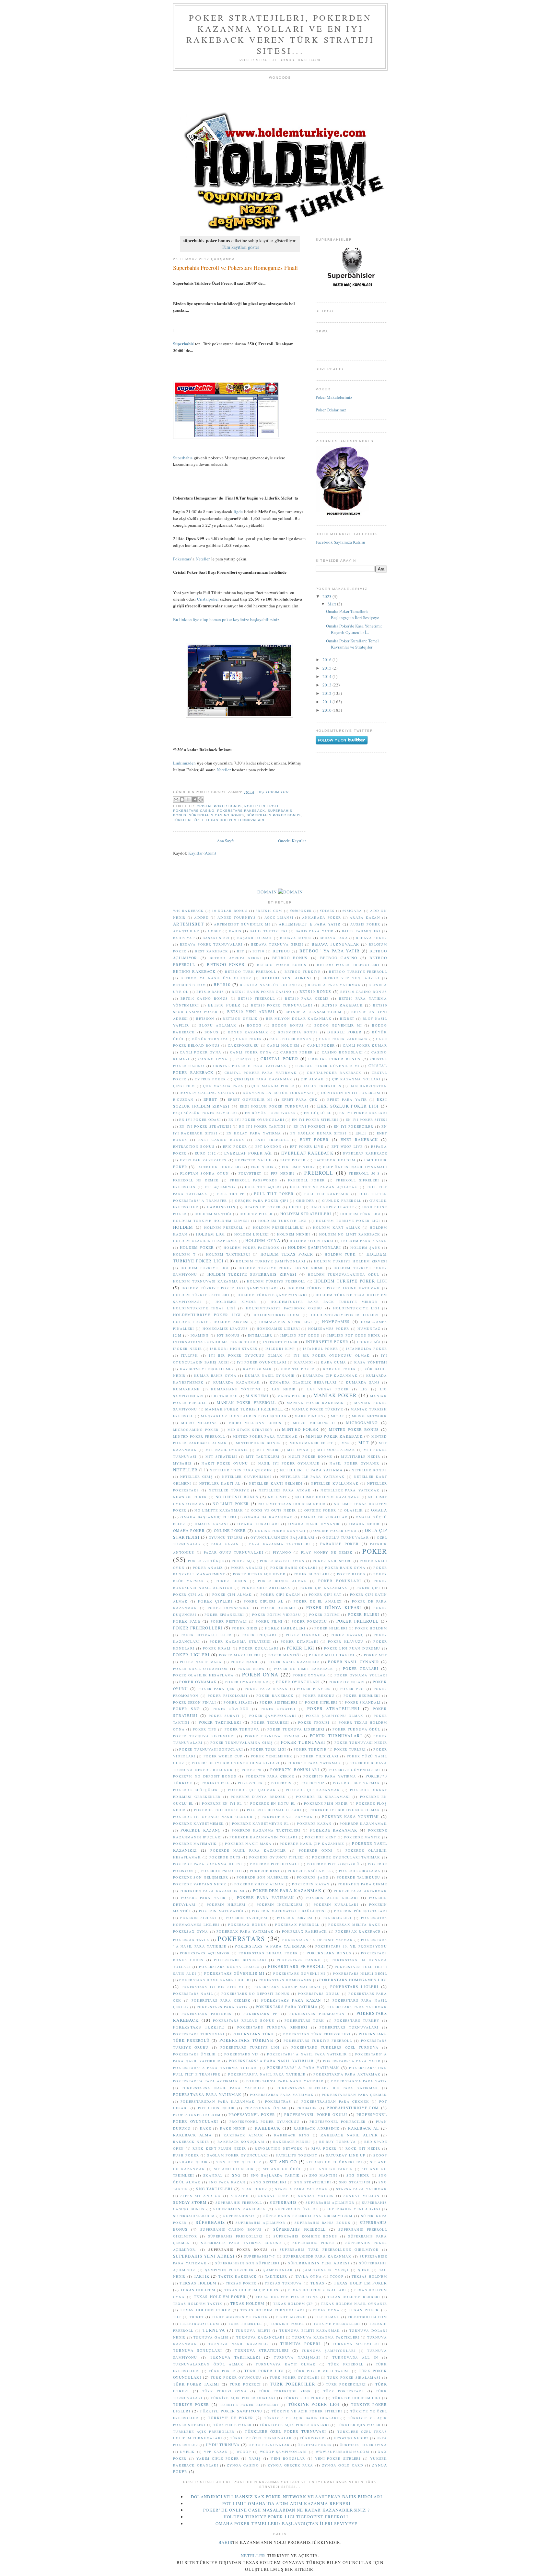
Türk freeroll (346, 2364)
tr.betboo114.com (367, 2317)
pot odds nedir (216, 2108)
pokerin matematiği (221, 1911)
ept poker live (307, 1146)
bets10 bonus (315, 991)
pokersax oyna (191, 1931)
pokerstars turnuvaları (349, 2027)
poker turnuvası (303, 1742)
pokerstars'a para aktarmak (347, 2074)
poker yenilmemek (272, 1756)
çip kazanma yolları (356, 1079)
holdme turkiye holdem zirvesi (211, 1322)
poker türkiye (310, 1749)
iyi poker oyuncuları (262, 1362)
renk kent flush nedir (219, 2148)
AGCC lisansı (279, 917)
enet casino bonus (221, 1140)
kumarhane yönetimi (236, 1389)
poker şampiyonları (273, 1716)
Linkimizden (184, 763)
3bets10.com (269, 911)
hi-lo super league (332, 1207)
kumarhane (186, 1389)
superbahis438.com (194, 2216)
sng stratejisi (355, 2182)
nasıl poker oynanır (355, 1463)
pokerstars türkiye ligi (250, 2047)
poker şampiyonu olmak (335, 1716)
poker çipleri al (263, 1601)
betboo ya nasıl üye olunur (216, 978)
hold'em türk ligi (361, 1214)
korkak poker (339, 1369)
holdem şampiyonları (315, 1247)
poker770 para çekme (270, 1776)
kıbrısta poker (298, 1369)
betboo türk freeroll (251, 972)
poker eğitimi (324, 1615)
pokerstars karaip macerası (287, 1987)
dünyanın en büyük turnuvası (278, 1093)
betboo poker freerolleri (348, 965)
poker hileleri (331, 1628)
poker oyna (260, 1674)
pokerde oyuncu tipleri (277, 1857)
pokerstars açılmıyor (205, 1953)
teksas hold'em (369, 2276)
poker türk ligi (268, 1749)
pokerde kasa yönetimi (350, 1817)
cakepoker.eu (244, 1045)
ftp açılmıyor (221, 1187)
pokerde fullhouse (216, 1810)
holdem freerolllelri (279, 1227)
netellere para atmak (285, 1490)
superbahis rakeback (239, 2209)
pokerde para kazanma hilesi (207, 1864)
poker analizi (246, 1568)
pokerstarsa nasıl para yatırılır (223, 2088)
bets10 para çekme (307, 998)
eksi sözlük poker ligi (348, 1106)
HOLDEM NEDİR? (294, 1234)
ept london (268, 1146)
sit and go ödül (282, 2169)
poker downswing (229, 1608)
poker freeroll (262, 806)
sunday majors (316, 2196)
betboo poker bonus (282, 965)
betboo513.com (189, 985)
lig (364, 1389)
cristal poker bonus (219, 806)
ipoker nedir (187, 1349)
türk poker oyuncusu (236, 2377)
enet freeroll (272, 1140)
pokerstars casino (194, 811)
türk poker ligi (264, 2371)
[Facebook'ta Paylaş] (194, 799)
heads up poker (263, 1207)
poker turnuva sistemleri (204, 1736)
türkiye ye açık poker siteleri (307, 2411)
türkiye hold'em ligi (356, 2398)
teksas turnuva (283, 2283)
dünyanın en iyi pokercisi (351, 1093)
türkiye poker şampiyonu (231, 2411)
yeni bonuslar (288, 2458)
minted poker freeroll (199, 1436)
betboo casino (339, 958)
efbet (210, 1099)
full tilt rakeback (327, 1194)
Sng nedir (358, 2175)
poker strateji (278, 1709)
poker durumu (278, 1608)
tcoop (337, 2276)
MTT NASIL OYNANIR (227, 1450)
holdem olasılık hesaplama (205, 1241)
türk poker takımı (196, 2384)
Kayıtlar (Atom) (202, 853)
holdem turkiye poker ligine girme (281, 1268)
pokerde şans (313, 1877)
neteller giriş (197, 1477)
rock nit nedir (363, 2148)
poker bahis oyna (345, 1568)
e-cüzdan (183, 1099)
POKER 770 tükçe (206, 1561)
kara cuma (333, 1362)
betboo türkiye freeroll (358, 972)
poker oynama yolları (361, 1675)
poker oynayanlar (247, 1682)
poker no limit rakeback (304, 1669)
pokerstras (278, 2101)
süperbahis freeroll (300, 2229)
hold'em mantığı (213, 1214)
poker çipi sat (325, 1594)
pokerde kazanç (201, 1830)
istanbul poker (321, 1349)
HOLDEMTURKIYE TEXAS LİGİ (204, 1308)
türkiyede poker (232, 2425)
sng (236, 2175)
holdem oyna (263, 1240)
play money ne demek (327, 1552)
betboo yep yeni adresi (351, 978)
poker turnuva (242, 1729)
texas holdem (247, 2303)
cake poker (249, 1039)
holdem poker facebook (251, 1248)
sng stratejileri (313, 2182)
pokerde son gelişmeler (201, 1877)
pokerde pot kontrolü (333, 1864)
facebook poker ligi (220, 1167)
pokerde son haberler (262, 1877)
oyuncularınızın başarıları (282, 1537)
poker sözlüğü (231, 1709)
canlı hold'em (283, 1045)
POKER (375, 1551)
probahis (307, 2108)
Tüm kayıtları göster (240, 247)
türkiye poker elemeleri (249, 2405)
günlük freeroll (342, 1201)
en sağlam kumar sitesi (318, 1133)
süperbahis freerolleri (235, 2236)
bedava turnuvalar (336, 944)
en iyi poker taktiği (262, 1126)
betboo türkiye (303, 972)
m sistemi (257, 1396)
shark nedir (194, 2162)
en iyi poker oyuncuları (256, 1120)
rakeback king (292, 2135)
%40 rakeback (188, 911)
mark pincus (309, 1416)
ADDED (201, 917)
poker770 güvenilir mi (355, 1770)
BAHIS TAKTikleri (268, 931)
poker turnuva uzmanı (272, 1736)
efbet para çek (300, 1099)
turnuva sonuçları (198, 2350)
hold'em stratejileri (306, 1214)
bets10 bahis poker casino (262, 992)
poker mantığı (285, 1655)
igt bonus (228, 1335)
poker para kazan (266, 1689)
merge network (369, 1416)
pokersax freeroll (297, 1925)
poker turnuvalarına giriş (242, 1742)
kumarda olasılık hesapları (303, 1382)
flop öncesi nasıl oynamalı (355, 1167)
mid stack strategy (250, 1430)
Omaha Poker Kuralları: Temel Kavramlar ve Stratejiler (352, 644)
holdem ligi (211, 1234)
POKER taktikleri (220, 1722)
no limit (277, 1497)
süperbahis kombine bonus (305, 2236)
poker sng (186, 1709)
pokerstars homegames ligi (353, 1980)
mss (346, 1443)
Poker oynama (309, 1675)
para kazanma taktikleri (280, 1544)
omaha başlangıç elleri (208, 1517)
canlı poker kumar (365, 1045)
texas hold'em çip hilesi (252, 2290)
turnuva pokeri (300, 2344)
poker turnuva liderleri (296, 1729)
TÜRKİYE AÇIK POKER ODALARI (243, 2398)
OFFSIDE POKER (320, 1510)
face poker (293, 1160)
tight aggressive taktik (240, 2317)
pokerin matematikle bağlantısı (289, 1911)
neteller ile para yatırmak (313, 1477)
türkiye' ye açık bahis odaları (301, 2418)
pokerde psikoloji (222, 1871)
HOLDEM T (184, 1254)
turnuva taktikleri (235, 2357)
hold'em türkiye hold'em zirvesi (211, 1221)
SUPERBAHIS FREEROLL (239, 2202)
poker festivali (229, 1621)
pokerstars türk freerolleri (317, 2034)
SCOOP (380, 2155)
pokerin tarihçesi (247, 1918)
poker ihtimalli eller (206, 1635)
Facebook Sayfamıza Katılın (340, 542)
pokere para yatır (204, 1898)
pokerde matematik (195, 1844)
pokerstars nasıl (193, 1994)
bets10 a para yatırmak (334, 985)
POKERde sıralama (360, 1871)
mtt (364, 1443)
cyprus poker (210, 1079)
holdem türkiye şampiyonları (272, 1295)
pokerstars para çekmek (221, 2000)
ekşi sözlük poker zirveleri (205, 1113)
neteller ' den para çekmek (241, 1470)
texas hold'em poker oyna (287, 2297)
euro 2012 (205, 1153)
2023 (327, 596)
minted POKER (300, 1429)
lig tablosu (225, 1396)
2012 (327, 693)
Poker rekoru (319, 1696)
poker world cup (223, 1756)
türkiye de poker (304, 2398)
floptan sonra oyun (204, 1173)
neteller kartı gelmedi (276, 1483)
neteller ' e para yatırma (311, 1470)
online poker (230, 1530)
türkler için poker (359, 2425)
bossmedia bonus (298, 1032)
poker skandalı (363, 1702)
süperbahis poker (313, 2243)
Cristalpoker (208, 599)
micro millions (199, 1423)
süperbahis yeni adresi (204, 2256)
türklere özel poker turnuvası (285, 2431)
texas (318, 2283)
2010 (327, 710)
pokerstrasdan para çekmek (335, 2101)
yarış (255, 2458)
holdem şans (365, 1248)
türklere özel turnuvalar (261, 2438)
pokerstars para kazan (291, 2000)
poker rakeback (275, 1696)
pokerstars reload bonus (244, 2020)
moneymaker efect (311, 1443)
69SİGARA (352, 911)
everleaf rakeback (307, 1153)
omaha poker (189, 1530)
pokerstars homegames (285, 1980)
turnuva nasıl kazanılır (239, 2344)
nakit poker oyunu (225, 1463)
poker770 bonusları (295, 1770)
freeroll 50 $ (364, 1173)
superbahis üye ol (297, 2209)
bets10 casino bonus (364, 992)
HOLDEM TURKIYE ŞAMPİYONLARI (271, 1261)
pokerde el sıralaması (323, 1797)
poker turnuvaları (336, 1736)
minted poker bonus (354, 1429)
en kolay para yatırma (254, 1133)
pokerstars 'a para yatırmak (270, 1946)
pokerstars (241, 1938)
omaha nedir (364, 1524)
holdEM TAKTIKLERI (228, 1254)
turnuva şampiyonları (329, 2351)
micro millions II (314, 1423)
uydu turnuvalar (269, 2445)
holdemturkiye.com (276, 1315)
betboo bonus (290, 958)
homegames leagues (225, 1328)
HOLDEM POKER (197, 1247)
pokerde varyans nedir (200, 1884)
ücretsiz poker (315, 2445)
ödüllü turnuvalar (346, 1537)
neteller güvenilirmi (246, 1477)
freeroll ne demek (196, 1180)
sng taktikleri (214, 2189)
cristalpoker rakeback (334, 1073)
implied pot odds (300, 1335)
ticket (197, 2317)
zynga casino (243, 2465)
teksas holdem (198, 2283)
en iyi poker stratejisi (205, 1126)
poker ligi (301, 1648)
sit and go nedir (234, 2169)
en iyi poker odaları (363, 1113)
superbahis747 (239, 2216)
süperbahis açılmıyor (260, 2223)
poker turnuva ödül (356, 1729)
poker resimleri (362, 1696)
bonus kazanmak (248, 1032)
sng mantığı (323, 2175)
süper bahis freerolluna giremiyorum (308, 2216)
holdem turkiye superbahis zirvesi (252, 1274)
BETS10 (222, 984)
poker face (187, 1621)
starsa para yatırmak (362, 2189)
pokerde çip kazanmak (313, 1790)
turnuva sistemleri (356, 2344)
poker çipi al (188, 1594)
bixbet (347, 1018)
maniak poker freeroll (246, 1403)
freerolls (184, 1187)
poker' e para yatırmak (314, 1763)
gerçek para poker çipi (261, 1201)
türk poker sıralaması (354, 2377)
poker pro (352, 1689)
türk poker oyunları (294, 2377)
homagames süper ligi (286, 1322)
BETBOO (281, 951)
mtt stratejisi (221, 1456)
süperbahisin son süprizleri (247, 2263)
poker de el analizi (318, 1601)
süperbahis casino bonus (216, 815)
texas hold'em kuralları (317, 2290)
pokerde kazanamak (363, 1823)
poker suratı (224, 1716)
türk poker (222, 2371)
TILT (177, 2317)
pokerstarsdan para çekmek (354, 2095)
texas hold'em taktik (198, 2304)
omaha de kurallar (324, 1517)
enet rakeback (359, 1139)
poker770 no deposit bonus (205, 1776)
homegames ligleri (278, 1328)
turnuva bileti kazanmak (310, 2330)
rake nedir (233, 2128)
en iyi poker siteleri (315, 1120)
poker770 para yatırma (330, 1776)
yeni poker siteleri (338, 2458)
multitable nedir (361, 1456)
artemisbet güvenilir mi (242, 924)
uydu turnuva (223, 2445)
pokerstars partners (206, 2014)
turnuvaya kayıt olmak (286, 2364)
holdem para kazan (364, 1241)
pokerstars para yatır (222, 2007)
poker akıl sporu (332, 1561)
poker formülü (309, 1621)
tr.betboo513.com (199, 2324)
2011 (327, 702)
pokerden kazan (311, 1884)
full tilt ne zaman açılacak (324, 1187)
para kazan (225, 1544)
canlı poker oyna (201, 1052)
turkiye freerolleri (337, 2324)
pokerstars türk (253, 2034)
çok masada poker (273, 1086)
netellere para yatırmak (350, 1490)
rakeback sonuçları (241, 2142)
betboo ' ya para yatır (330, 951)
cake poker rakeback (344, 1039)
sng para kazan (227, 2182)
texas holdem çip (293, 2304)
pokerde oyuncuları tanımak (346, 1857)
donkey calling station (207, 1093)
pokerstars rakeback (241, 811)
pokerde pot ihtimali (274, 1864)
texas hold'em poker (220, 2297)
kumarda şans (363, 1382)
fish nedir (262, 1167)
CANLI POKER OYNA (251, 1052)
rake (205, 2128)
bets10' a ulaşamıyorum (313, 1012)
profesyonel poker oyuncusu (264, 2122)
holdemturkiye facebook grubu (284, 1308)
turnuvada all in (355, 2357)
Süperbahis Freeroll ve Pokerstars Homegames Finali (235, 268)
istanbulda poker (367, 1349)
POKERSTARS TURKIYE (198, 2027)
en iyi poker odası (200, 1120)
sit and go (283, 2162)
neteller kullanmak (335, 1483)
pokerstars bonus (329, 1953)
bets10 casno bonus (204, 998)
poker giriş (245, 1628)
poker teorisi (314, 1722)
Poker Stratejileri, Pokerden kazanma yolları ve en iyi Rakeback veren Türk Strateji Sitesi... (280, 34)
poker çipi (368, 1588)
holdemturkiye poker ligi (207, 1315)
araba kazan (365, 917)
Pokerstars (182, 559)
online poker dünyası (280, 1531)
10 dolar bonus (230, 911)
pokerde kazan (314, 1823)
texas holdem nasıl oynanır (354, 2304)
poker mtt (376, 1655)
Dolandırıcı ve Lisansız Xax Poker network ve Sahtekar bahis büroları (286, 2497)
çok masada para (223, 1086)
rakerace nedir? (292, 2142)
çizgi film (184, 1086)
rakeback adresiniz (316, 2128)
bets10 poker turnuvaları (281, 1005)
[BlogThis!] (182, 799)
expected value (253, 1160)
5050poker (301, 911)
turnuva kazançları (260, 2337)
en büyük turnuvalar (271, 1113)
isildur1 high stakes (233, 1349)
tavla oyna (309, 2276)
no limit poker (231, 1504)
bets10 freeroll (257, 998)
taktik (202, 2276)
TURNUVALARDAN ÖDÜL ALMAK (208, 2364)
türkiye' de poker (231, 2418)
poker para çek (217, 1689)
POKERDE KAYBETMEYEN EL (261, 1823)
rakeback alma (192, 2135)
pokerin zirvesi (295, 1918)
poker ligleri (191, 1655)
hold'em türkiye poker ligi (348, 1221)
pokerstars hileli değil (360, 1973)
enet (361, 1133)
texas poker (364, 2310)
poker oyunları (347, 1682)
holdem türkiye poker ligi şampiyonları (230, 1288)
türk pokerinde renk (285, 2391)
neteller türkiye (229, 1490)
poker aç (242, 1561)
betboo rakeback (194, 971)
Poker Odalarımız (331, 410)
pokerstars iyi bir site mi (212, 1987)
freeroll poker (306, 1180)
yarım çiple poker (218, 2458)
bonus (212, 1032)
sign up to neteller (239, 2162)
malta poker (292, 1396)
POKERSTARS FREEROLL (296, 1966)
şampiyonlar (278, 2270)
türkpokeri (313, 2438)
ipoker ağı (369, 1342)
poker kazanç (347, 1635)
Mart (332, 604)
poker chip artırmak (266, 1588)
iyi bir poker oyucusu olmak (246, 1355)
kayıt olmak (258, 1369)
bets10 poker (224, 1005)
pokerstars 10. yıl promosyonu (351, 1946)
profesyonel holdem (197, 2115)
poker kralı (217, 1648)
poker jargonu (303, 1635)
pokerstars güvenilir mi (234, 1973)
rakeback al (364, 2128)
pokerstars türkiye (246, 2040)
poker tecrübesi (270, 1722)
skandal (213, 2175)
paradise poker (339, 1544)
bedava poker (371, 938)
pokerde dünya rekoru (258, 1797)
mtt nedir (268, 1450)
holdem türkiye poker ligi (351, 1281)
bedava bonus (296, 938)
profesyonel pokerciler (338, 2122)
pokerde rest (265, 1871)
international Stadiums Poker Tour (214, 1342)
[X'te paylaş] (188, 799)
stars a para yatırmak (301, 2189)
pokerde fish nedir (326, 1803)
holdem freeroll (224, 1227)
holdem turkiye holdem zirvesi (350, 1261)
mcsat (338, 1416)
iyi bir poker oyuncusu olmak (332, 1355)
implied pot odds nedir (354, 1335)
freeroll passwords (254, 1180)
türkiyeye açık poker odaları (294, 2425)
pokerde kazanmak (334, 1830)
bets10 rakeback (342, 1005)
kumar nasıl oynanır (270, 1375)
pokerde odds (316, 1850)
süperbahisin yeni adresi (319, 2263)
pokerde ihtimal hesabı (274, 1810)
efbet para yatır (347, 1099)
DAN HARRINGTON (368, 1086)
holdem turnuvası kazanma (206, 1281)
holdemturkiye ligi (356, 1308)
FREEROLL (319, 1173)
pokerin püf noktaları (361, 1911)
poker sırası (238, 1702)
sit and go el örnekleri (334, 2162)
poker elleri (364, 1614)
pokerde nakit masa (248, 1844)
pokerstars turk (304, 2020)
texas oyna (326, 2310)
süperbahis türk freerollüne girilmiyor (329, 2249)
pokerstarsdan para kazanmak (218, 2101)
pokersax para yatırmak (245, 1931)
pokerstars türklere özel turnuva (335, 2047)
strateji (240, 2196)
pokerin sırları (198, 1918)
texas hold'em (198, 2290)
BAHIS (235, 931)
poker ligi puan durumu (352, 1648)
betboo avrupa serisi (235, 958)
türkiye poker (191, 2404)
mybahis (182, 1463)
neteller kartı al (220, 1483)
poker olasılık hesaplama (203, 1675)
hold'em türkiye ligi (283, 1221)
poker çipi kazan (280, 1594)
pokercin (281, 1783)
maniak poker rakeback (315, 1403)
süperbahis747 (260, 2256)
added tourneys (237, 917)
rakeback (268, 2128)
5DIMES (327, 911)
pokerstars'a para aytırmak (206, 2081)
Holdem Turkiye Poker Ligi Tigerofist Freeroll (287, 2517)
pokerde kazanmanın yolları (263, 1837)
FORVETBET (250, 1173)
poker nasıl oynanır (354, 1662)
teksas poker (241, 2283)
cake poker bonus (290, 1039)
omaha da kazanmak (268, 1517)
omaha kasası (211, 1524)
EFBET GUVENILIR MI (250, 1099)
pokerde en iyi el (222, 1803)
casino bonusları (342, 1052)
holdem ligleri (251, 1234)
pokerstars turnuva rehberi (272, 2027)
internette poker (327, 1342)
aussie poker (365, 924)
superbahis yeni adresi (353, 2209)
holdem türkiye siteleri (201, 1295)
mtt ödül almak (336, 1450)
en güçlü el (318, 1113)
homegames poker (329, 1328)
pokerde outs (225, 1857)
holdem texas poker (287, 1254)
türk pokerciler (292, 2384)
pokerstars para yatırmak (357, 2007)
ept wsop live (347, 1146)
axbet (214, 931)
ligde (238, 512)
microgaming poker (196, 1430)
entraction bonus (194, 1146)
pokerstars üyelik (194, 2054)
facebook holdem (335, 1160)
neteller (185, 1470)
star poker (254, 2189)
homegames (336, 1322)
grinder (305, 1201)
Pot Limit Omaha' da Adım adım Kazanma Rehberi (286, 2503)
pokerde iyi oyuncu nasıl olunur (213, 1817)
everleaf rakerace (365, 1153)
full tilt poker (274, 1194)
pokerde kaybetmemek (198, 1823)
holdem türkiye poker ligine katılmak (334, 1288)
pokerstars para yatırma (287, 2007)
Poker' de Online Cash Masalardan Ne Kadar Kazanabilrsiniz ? (286, 2510)
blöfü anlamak (218, 1025)
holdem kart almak (337, 1227)
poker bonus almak (282, 1581)
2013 (327, 685)
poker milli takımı (332, 1655)
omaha (379, 1510)
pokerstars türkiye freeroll (318, 2041)
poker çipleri (215, 1601)
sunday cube (273, 2196)
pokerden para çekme (362, 1884)
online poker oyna (335, 1531)
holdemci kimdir (236, 1302)
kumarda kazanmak (237, 1382)
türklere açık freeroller (204, 2432)
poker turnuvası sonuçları (211, 1749)
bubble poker (344, 1032)
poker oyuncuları (298, 1682)
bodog (254, 1025)
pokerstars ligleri (354, 1987)
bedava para (334, 938)
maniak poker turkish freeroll (244, 1409)
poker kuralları (259, 1648)
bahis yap (184, 938)
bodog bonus (288, 1025)
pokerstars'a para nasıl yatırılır (285, 2081)
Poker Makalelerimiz (334, 397)
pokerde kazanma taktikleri (266, 1830)
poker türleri (350, 1749)
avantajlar (186, 931)
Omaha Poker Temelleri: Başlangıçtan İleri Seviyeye (353, 615)
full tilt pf (231, 1194)
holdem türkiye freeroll (276, 1281)
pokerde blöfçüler (196, 1790)
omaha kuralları (258, 1524)
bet (241, 951)
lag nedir (284, 1389)
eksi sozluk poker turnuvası (274, 1106)
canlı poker (321, 1045)
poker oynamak (198, 1682)
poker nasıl (245, 1662)
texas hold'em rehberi (354, 2297)
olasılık (354, 1510)
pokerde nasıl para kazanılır (248, 1850)
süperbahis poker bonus (274, 815)
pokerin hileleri (226, 1904)
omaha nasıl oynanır (314, 1524)
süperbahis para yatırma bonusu (241, 2243)
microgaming (362, 1423)
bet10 (258, 951)
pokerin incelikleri (280, 1904)
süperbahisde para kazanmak (317, 2256)
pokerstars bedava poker (268, 1953)
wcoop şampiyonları (283, 2452)
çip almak (312, 1079)
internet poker (280, 1342)
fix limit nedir (299, 1167)
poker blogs (351, 1574)
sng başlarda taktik (275, 2175)
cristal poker (280, 1059)
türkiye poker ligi (314, 2404)
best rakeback (211, 951)
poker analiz (208, 1568)
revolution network (279, 2148)
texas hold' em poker (360, 2283)
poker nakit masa (201, 1662)
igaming (200, 1335)
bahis (226, 2542)
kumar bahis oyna (215, 1375)
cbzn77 (244, 1059)
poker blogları (311, 1574)
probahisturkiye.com (353, 2108)
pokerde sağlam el (309, 1871)
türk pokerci (245, 2384)
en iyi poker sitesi (366, 1120)
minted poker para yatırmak (265, 1436)
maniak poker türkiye (317, 1409)
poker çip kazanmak (323, 1588)
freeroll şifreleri (357, 1180)
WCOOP (244, 2452)
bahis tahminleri (361, 931)
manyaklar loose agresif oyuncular (244, 1416)
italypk (190, 1355)
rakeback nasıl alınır (349, 2135)
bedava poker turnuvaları (211, 944)
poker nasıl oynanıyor (200, 1669)
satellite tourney (297, 2155)
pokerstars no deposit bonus (256, 1994)
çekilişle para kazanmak (263, 1079)
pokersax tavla (191, 1940)
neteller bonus (369, 1470)
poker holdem (371, 1628)
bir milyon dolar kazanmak (299, 1018)
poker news (251, 1669)
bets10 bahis (210, 992)
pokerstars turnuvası (199, 2034)
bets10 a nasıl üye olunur (270, 985)
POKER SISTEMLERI (279, 1702)
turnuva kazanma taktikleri (326, 2337)
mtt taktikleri (263, 1456)
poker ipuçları (259, 1635)
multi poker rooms (310, 1456)
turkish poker (288, 2324)
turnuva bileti (253, 2330)
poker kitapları (299, 1641)
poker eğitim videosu (277, 1615)
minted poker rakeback (334, 1436)
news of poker (190, 1497)
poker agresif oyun (282, 1561)
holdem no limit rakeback (350, 1234)
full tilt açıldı (263, 1187)
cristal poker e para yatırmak (250, 1066)
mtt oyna (298, 1450)
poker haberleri (286, 1628)
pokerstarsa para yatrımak (282, 2095)
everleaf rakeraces (203, 1160)
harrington (221, 1207)
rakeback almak (243, 2135)
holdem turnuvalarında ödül (344, 1274)
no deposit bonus (237, 1497)
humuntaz (369, 1328)
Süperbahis (183, 344)
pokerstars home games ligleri (215, 1980)
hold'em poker (256, 1214)
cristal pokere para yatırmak (261, 1073)
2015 (327, 668)
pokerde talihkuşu (359, 1877)
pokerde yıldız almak (259, 1884)
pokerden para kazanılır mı (212, 1891)
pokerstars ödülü (319, 1994)
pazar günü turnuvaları (233, 1552)
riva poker (324, 2148)
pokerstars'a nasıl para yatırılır (267, 2074)
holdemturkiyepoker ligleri (345, 1315)
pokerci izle (216, 1783)
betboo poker (226, 964)
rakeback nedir (191, 2142)
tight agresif (291, 2317)
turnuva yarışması (297, 2357)
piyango (282, 1552)
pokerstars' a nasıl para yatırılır (307, 2054)
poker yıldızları (320, 1756)
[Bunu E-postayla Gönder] (176, 799)
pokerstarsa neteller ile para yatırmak (327, 2088)
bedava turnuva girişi (277, 944)
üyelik (187, 2452)
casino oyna (213, 1059)
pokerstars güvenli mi (299, 1973)
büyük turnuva (210, 1039)
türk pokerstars (344, 2391)
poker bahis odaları (294, 1568)
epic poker (235, 1146)
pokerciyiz (313, 1783)
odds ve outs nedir (274, 1510)
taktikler (276, 2276)
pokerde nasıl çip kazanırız (312, 1844)
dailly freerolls (322, 1086)
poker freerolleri (198, 1628)
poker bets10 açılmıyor (259, 1574)
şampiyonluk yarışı (326, 2270)
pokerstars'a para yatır (359, 2081)
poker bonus (231, 1581)
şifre (364, 2270)
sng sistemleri (270, 2182)
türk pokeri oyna (225, 2391)
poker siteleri (321, 1702)
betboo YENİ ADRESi (286, 978)
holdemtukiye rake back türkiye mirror (324, 1302)
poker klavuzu (346, 1641)
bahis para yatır (315, 931)
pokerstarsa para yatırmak (207, 2094)
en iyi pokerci (310, 1126)
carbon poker (297, 1052)
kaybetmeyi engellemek (207, 1369)
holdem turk (340, 1254)
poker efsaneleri (224, 1615)
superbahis (283, 2202)
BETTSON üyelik (240, 1018)
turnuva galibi (211, 2337)
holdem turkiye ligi (205, 1268)
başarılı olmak (255, 938)
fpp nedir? (283, 1173)
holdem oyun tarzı (312, 1241)
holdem (183, 1227)
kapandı (303, 1362)
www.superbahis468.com (342, 2452)
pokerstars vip (241, 2054)
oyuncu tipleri (226, 1537)
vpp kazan (216, 2452)
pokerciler (250, 1783)
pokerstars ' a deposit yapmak (318, 1940)
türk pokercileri (346, 2384)
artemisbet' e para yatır (310, 924)
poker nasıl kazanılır (293, 1662)
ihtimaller (260, 1335)
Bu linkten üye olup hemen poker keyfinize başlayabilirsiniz (226, 619)
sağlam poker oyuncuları (237, 2155)
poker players (314, 1689)
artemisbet (188, 924)
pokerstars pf (261, 2014)
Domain (267, 892)
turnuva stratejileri (262, 2350)
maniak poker (335, 1395)
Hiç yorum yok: (274, 792)
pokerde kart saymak (287, 1817)
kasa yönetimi (371, 1362)
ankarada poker (321, 917)
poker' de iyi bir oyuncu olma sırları (236, 1763)
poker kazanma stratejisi (240, 1641)
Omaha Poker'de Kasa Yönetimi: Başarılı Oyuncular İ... (354, 629)
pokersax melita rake (354, 1925)
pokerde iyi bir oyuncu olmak (345, 1810)
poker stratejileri (333, 1708)
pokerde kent (321, 1837)
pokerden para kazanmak (287, 1891)
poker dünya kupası (334, 1607)
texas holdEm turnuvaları (272, 2310)
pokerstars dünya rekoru (229, 1967)
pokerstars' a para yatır (352, 2061)
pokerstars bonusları (240, 1960)
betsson (205, 1018)
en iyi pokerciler (354, 1126)
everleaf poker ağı (248, 1153)
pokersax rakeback (305, 1931)
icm (177, 1335)
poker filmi (269, 1621)
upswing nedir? (351, 2438)
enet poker (314, 1139)
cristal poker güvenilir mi (327, 1066)
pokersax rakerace (358, 1931)
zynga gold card (343, 2465)
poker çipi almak (232, 1594)
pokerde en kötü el (273, 1803)
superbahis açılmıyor (330, 2202)
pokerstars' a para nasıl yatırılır (271, 2061)
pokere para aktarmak (360, 1891)
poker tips (205, 1729)
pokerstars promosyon (317, 2014)
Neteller (203, 559)
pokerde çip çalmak (252, 1790)
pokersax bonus (247, 1925)
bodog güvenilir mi (338, 1025)
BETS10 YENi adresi (251, 1012)
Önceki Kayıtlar (292, 841)
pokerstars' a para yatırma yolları (216, 2068)
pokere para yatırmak (266, 1897)
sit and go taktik (332, 2169)
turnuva (214, 2330)
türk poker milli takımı (322, 2371)
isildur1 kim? (280, 1349)
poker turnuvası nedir (361, 1742)
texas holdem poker (205, 2310)
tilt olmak (327, 2317)
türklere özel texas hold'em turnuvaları (219, 820)
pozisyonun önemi (266, 2108)
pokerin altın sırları (332, 1898)
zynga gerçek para (290, 2465)
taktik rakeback (238, 2276)
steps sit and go (201, 2196)
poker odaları (361, 1668)
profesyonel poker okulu (316, 2115)
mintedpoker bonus (258, 1443)
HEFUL (296, 1207)
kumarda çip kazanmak (330, 1375)
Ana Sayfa (226, 841)
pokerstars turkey (357, 2020)
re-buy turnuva (338, 2142)
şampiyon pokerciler (229, 2270)
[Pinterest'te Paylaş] (201, 799)
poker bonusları (340, 1581)
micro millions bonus (255, 1423)
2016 (327, 660)
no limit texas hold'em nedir (292, 1504)
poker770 (251, 1770)
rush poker (186, 2155)
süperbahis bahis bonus (322, 2223)
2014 (327, 676)
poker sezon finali (195, 1702)
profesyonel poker (252, 2115)
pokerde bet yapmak (357, 1783)
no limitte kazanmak (219, 1510)
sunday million (362, 2196)
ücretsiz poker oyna (363, 2445)
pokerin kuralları (336, 1904)
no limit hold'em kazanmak (327, 1497)
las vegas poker (328, 1389)
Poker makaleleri (240, 1655)
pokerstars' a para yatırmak (303, 2068)
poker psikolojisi (227, 1696)
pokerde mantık (362, 1837)
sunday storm (190, 2202)
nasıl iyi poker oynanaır (289, 1463)
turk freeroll (245, 2324)
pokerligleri (337, 1918)
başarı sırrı (216, 938)
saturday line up (346, 2155)
